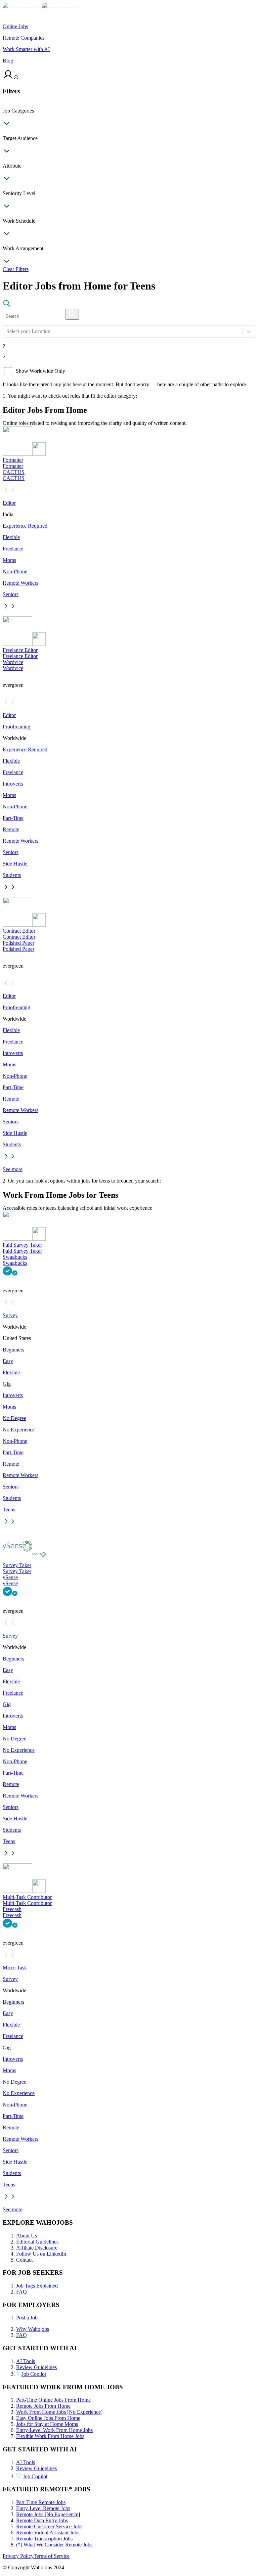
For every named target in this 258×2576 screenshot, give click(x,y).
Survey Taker (17, 1565)
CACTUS (14, 472)
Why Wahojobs (33, 2329)
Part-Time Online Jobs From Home (53, 2400)
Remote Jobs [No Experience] (48, 2514)
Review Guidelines (36, 2367)
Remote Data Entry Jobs (42, 2520)
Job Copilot (34, 2374)
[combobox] (7, 331)
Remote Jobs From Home (43, 2406)
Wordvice (13, 662)
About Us (27, 2236)
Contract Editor (19, 931)
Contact (24, 2260)
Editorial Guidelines (37, 2242)
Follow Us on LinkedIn (41, 2254)
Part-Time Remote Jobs (41, 2502)
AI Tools (26, 2361)
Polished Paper (18, 943)
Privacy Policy (18, 2556)
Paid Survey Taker (22, 1245)
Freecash (12, 1909)
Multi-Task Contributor (27, 1897)
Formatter (13, 460)
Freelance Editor (20, 650)
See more (13, 1169)
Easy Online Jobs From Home (48, 2418)
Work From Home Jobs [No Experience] (59, 2412)
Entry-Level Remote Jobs (43, 2508)
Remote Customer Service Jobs (49, 2526)
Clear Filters (16, 269)
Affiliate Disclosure (37, 2248)
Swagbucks (15, 1257)
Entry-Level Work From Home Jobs (54, 2430)
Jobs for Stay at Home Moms (47, 2424)
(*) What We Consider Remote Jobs (54, 2545)
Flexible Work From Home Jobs (50, 2436)
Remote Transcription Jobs (44, 2539)
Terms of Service (52, 2556)
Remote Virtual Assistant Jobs (48, 2533)
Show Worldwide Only (40, 371)
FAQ (21, 2292)
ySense (10, 1577)
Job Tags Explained (37, 2286)
